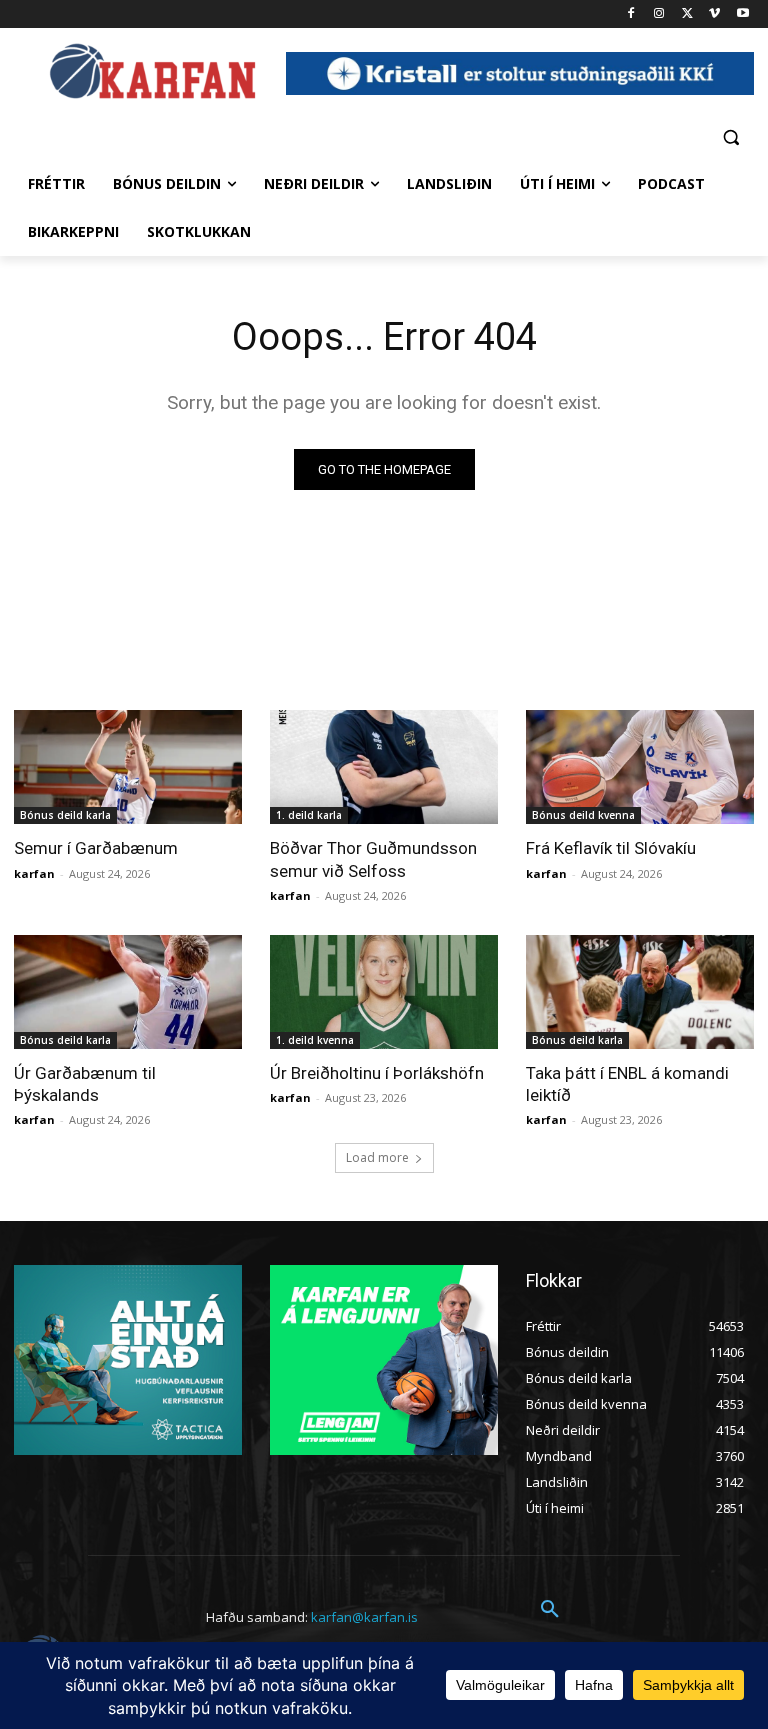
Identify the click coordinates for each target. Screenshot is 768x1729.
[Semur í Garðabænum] (128, 767)
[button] (730, 136)
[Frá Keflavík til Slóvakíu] (640, 767)
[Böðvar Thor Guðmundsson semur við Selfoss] (384, 767)
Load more (377, 1157)
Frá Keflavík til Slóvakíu (611, 848)
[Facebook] (631, 14)
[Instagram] (659, 14)
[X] (687, 14)
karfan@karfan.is (364, 1617)
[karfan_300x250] (128, 1360)
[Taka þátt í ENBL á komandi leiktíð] (640, 992)
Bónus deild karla (65, 815)
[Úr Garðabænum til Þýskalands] (128, 992)
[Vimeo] (714, 14)
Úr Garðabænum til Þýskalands (85, 1084)
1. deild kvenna (315, 1040)
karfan (34, 873)
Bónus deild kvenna (583, 815)
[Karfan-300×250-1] (384, 1360)
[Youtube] (742, 14)
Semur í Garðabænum (96, 848)
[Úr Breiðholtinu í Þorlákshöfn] (384, 992)
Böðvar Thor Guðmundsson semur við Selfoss (373, 859)
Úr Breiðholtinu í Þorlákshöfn (377, 1073)
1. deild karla (309, 815)
